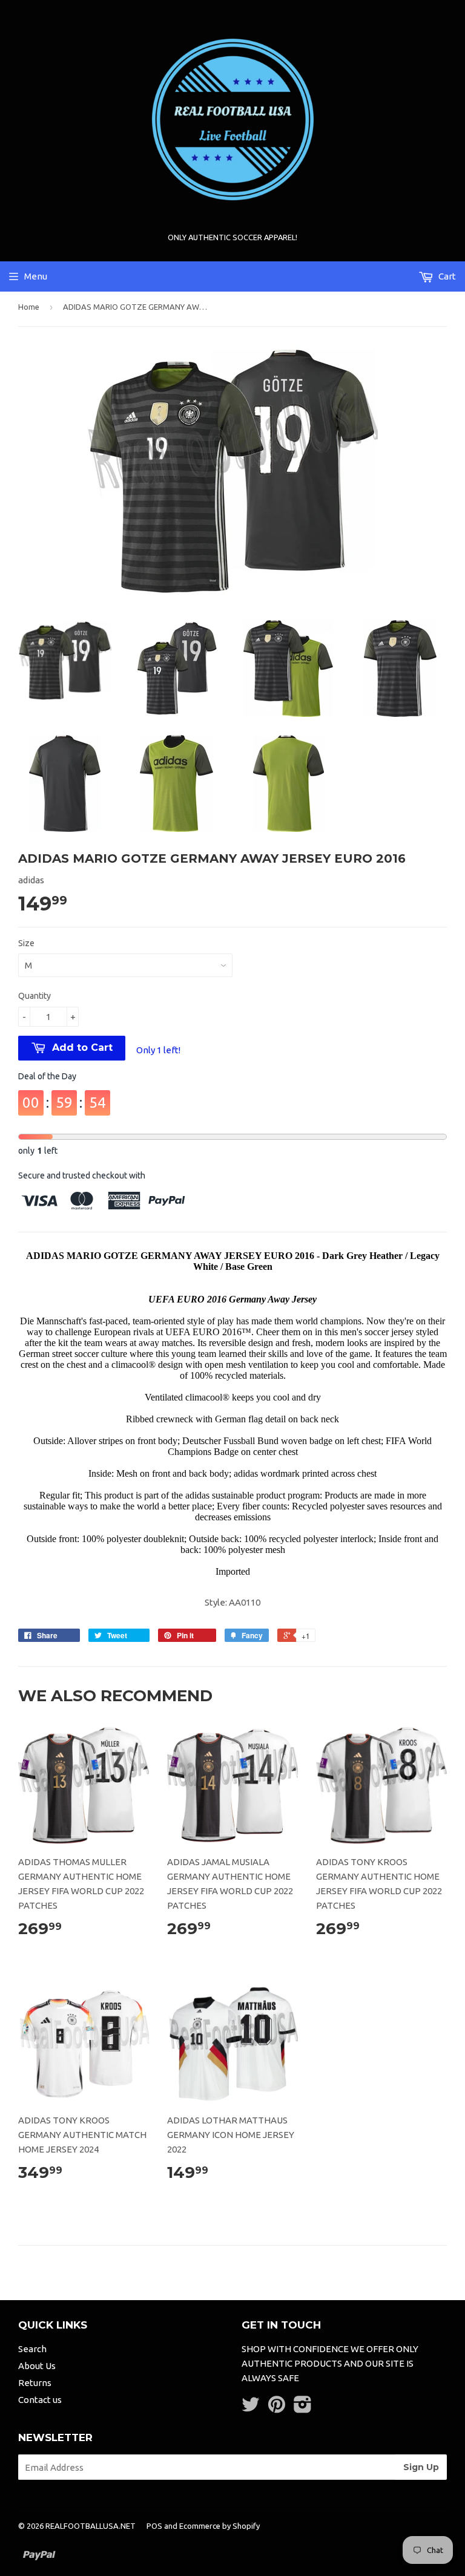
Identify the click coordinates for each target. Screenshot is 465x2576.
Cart (446, 276)
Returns (35, 2383)
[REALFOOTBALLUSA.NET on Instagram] (303, 2408)
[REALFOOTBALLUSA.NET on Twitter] (251, 2408)
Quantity (35, 996)
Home (29, 307)
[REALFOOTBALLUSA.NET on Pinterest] (277, 2408)
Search (32, 2349)
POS (154, 2526)
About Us (37, 2366)
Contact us (40, 2400)
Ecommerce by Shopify (219, 2526)
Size (26, 943)
